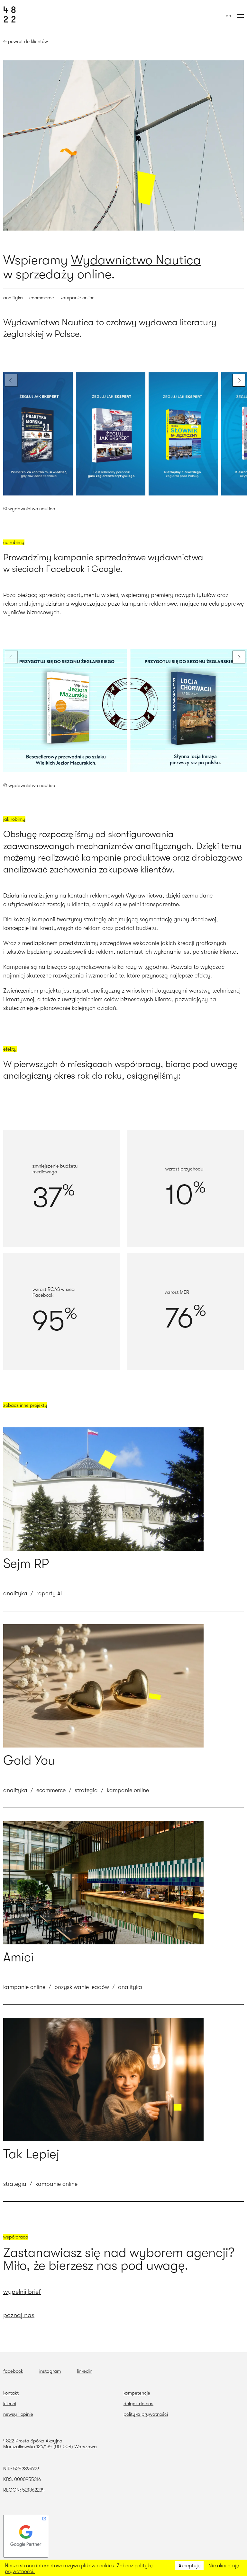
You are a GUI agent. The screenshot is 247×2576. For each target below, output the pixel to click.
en (228, 16)
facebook (13, 2371)
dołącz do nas (138, 2404)
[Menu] (241, 16)
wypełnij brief (22, 2292)
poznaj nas (19, 2315)
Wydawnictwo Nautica (136, 260)
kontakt (11, 2393)
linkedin (85, 2371)
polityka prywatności (146, 2414)
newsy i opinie (18, 2414)
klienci (10, 2404)
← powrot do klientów (26, 41)
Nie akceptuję (224, 2566)
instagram (50, 2371)
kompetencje (137, 2393)
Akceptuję (189, 2566)
